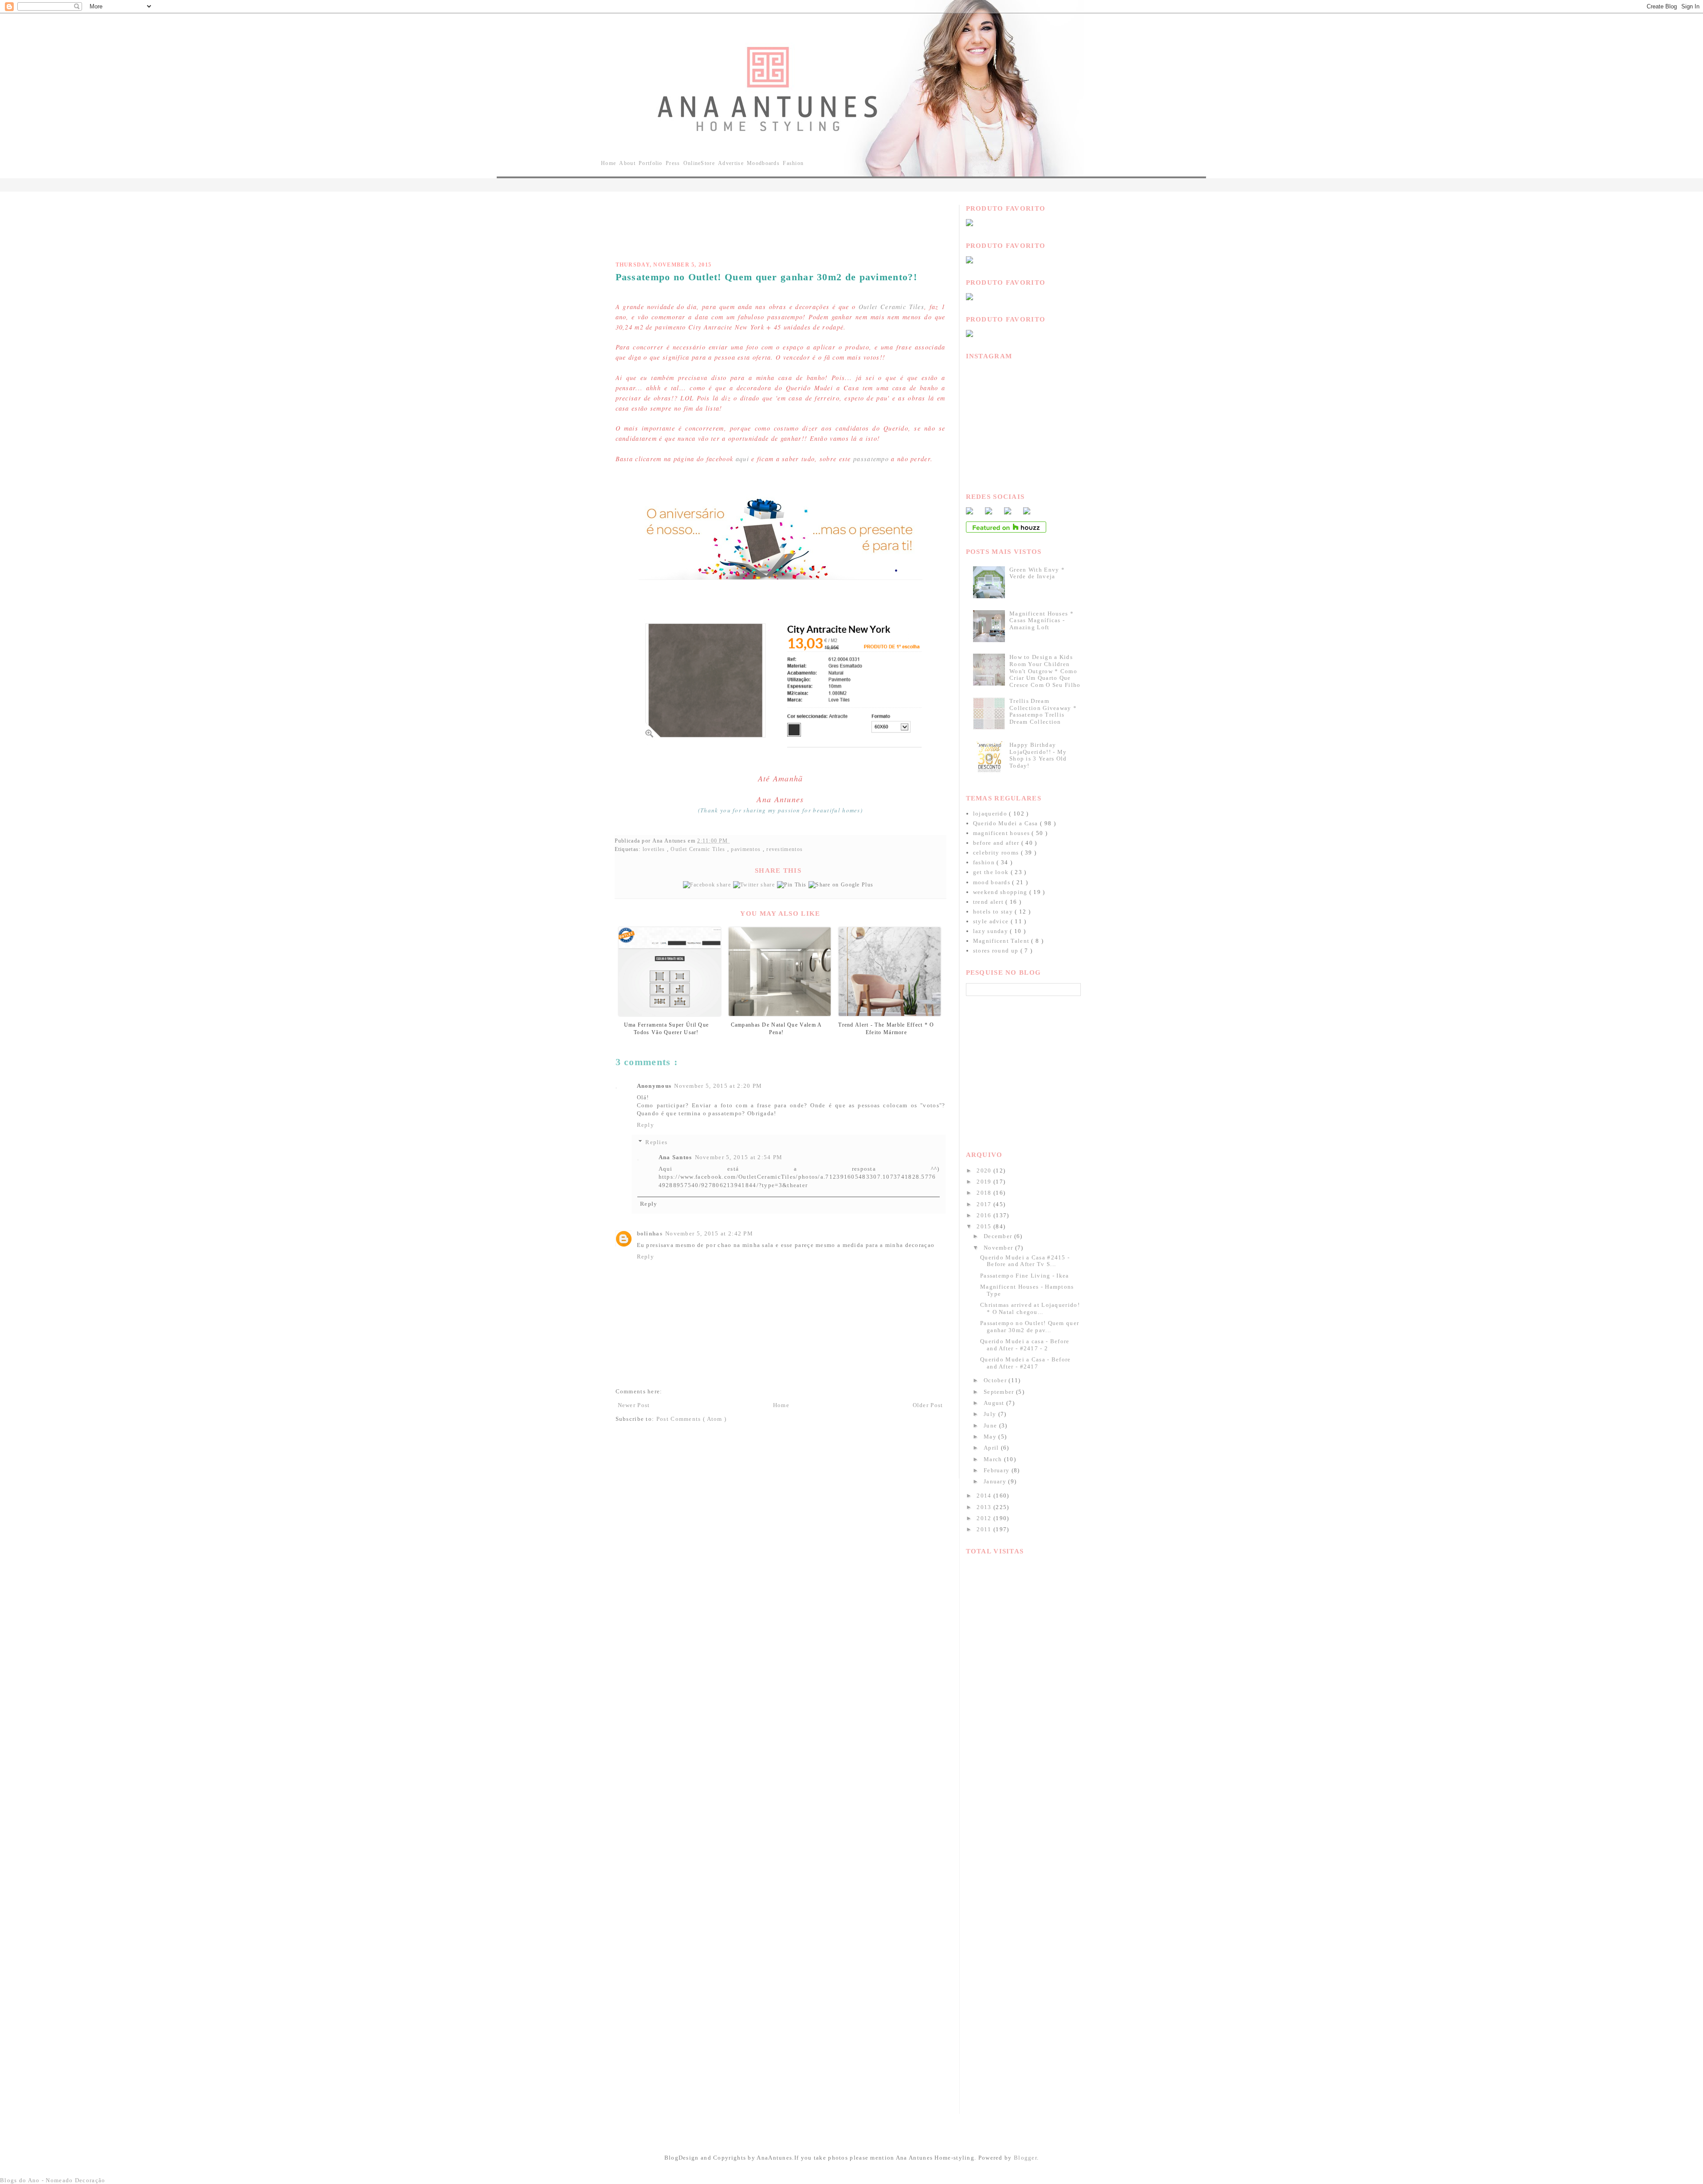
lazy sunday (992, 931)
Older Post (928, 1405)
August (995, 1403)
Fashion (793, 163)
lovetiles (655, 849)
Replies (656, 1142)
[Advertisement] (777, 225)
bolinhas (650, 1233)
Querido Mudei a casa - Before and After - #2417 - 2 (1025, 1345)
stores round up (997, 951)
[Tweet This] (755, 885)
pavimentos (747, 849)
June (991, 1425)
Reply (646, 1125)
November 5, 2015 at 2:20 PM (718, 1086)
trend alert (989, 902)
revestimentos (785, 849)
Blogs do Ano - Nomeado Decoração (53, 2180)
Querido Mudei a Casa (1006, 823)
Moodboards (763, 163)
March (994, 1459)
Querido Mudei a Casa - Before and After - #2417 (1026, 1363)
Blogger (1025, 2158)
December (999, 1236)
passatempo (871, 459)
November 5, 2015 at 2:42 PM (709, 1233)
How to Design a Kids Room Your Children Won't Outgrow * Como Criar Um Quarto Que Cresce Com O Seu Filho (1045, 671)
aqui (742, 459)
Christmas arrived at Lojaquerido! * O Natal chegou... (1030, 1308)
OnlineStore (699, 163)
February (998, 1470)
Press (673, 163)
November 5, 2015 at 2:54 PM (739, 1157)
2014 (985, 1496)
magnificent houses (1003, 833)
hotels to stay (994, 912)
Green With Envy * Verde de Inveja (1037, 573)
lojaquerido (991, 814)
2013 (985, 1507)
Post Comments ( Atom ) (692, 1419)
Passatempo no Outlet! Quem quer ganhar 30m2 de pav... (1030, 1327)
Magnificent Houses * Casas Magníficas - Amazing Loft (1042, 620)
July (991, 1414)
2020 (985, 1170)
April (992, 1448)
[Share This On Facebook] (708, 885)
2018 (985, 1193)
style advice (992, 921)
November (999, 1248)
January (996, 1481)
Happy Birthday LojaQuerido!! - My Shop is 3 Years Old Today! (1038, 755)
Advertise (731, 163)
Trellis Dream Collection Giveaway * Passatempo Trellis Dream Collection (1043, 711)
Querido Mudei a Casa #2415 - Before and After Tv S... (1025, 1261)
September (1000, 1392)
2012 (985, 1518)
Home (608, 163)
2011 (985, 1529)
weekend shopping (1001, 892)
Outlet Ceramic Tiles (891, 307)
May (991, 1437)
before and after (997, 843)
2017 (985, 1204)
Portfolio (651, 163)
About (627, 163)
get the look (992, 872)
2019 (985, 1182)
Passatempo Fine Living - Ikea (1025, 1276)
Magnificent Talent (1002, 941)
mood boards (993, 882)
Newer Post (634, 1405)
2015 (985, 1226)
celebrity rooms (997, 853)
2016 (985, 1215)
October (996, 1380)
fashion (985, 862)
